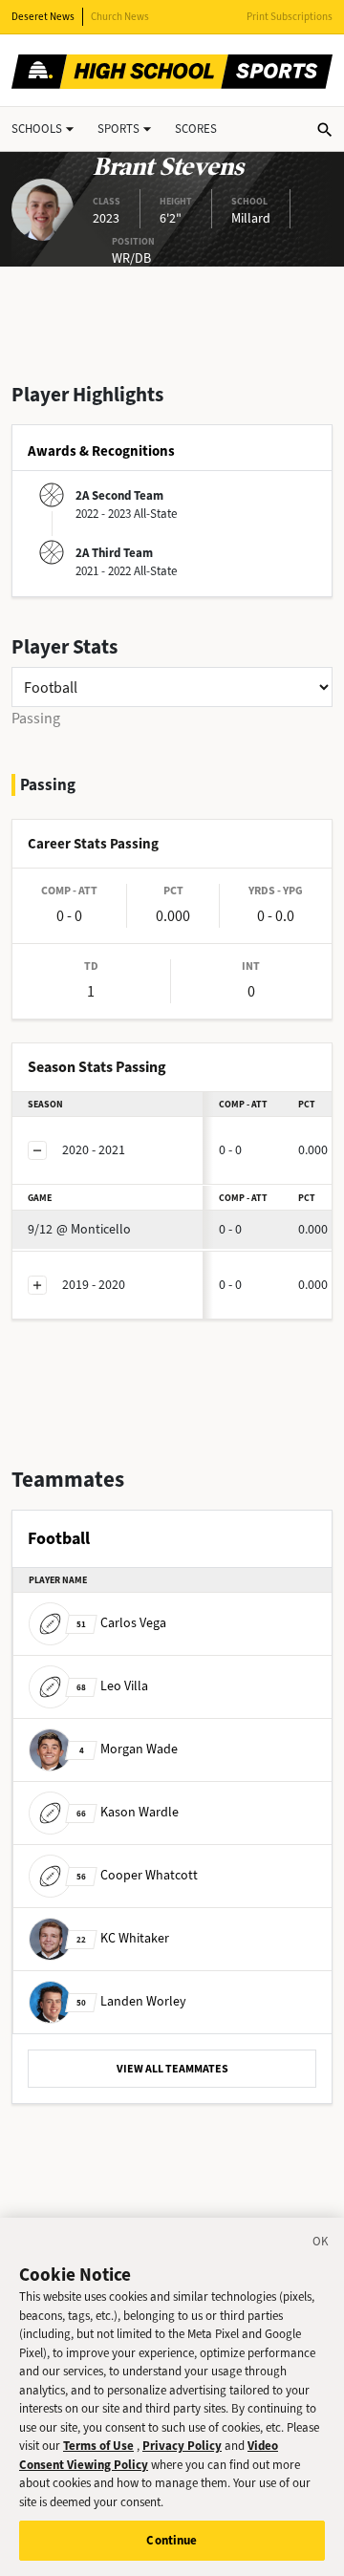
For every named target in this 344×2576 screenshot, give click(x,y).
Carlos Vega (121, 1623)
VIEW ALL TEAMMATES (172, 2069)
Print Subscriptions (290, 17)
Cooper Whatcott (137, 1875)
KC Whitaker (123, 1938)
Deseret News (43, 17)
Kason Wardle (128, 1812)
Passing (36, 718)
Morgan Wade (129, 1749)
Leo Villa (112, 1686)
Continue (172, 2540)
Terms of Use (98, 2446)
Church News (120, 17)
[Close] (321, 2244)
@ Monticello (79, 1229)
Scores (196, 129)
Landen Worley (131, 2001)
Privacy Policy (182, 2446)
